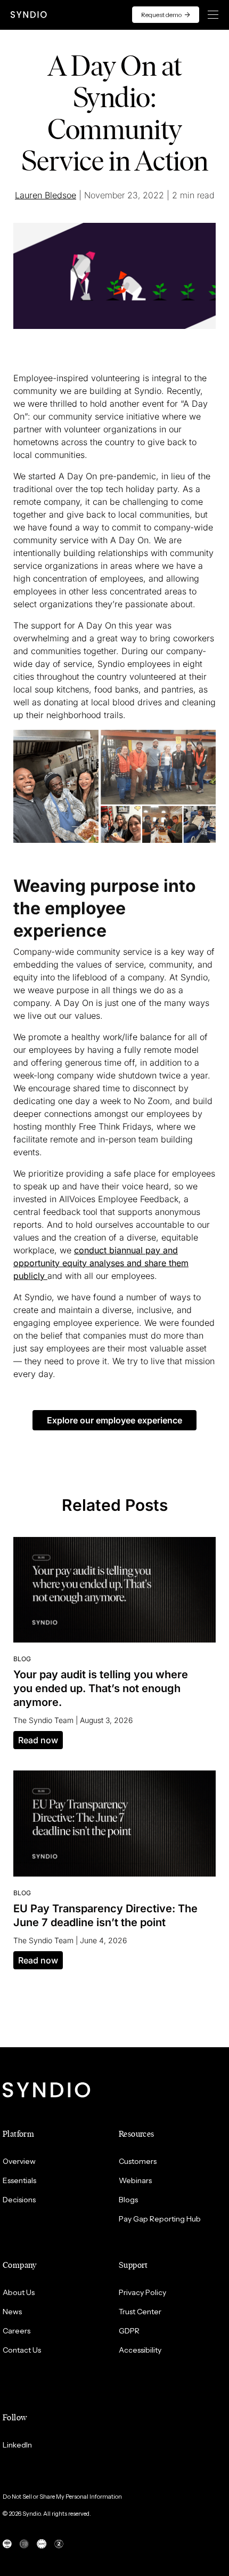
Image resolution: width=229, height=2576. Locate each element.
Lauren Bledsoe (46, 195)
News (12, 2312)
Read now (38, 1740)
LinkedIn (17, 2445)
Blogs (128, 2200)
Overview (19, 2161)
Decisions (19, 2200)
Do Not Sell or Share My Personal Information (62, 2497)
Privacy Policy (142, 2292)
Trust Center (140, 2312)
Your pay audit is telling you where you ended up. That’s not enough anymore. (101, 1688)
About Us (19, 2292)
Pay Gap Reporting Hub (160, 2219)
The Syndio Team (43, 1720)
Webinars (135, 2180)
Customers (138, 2161)
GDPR (129, 2331)
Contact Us (22, 2350)
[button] (114, 1420)
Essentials (19, 2180)
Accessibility (140, 2350)
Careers (17, 2331)
